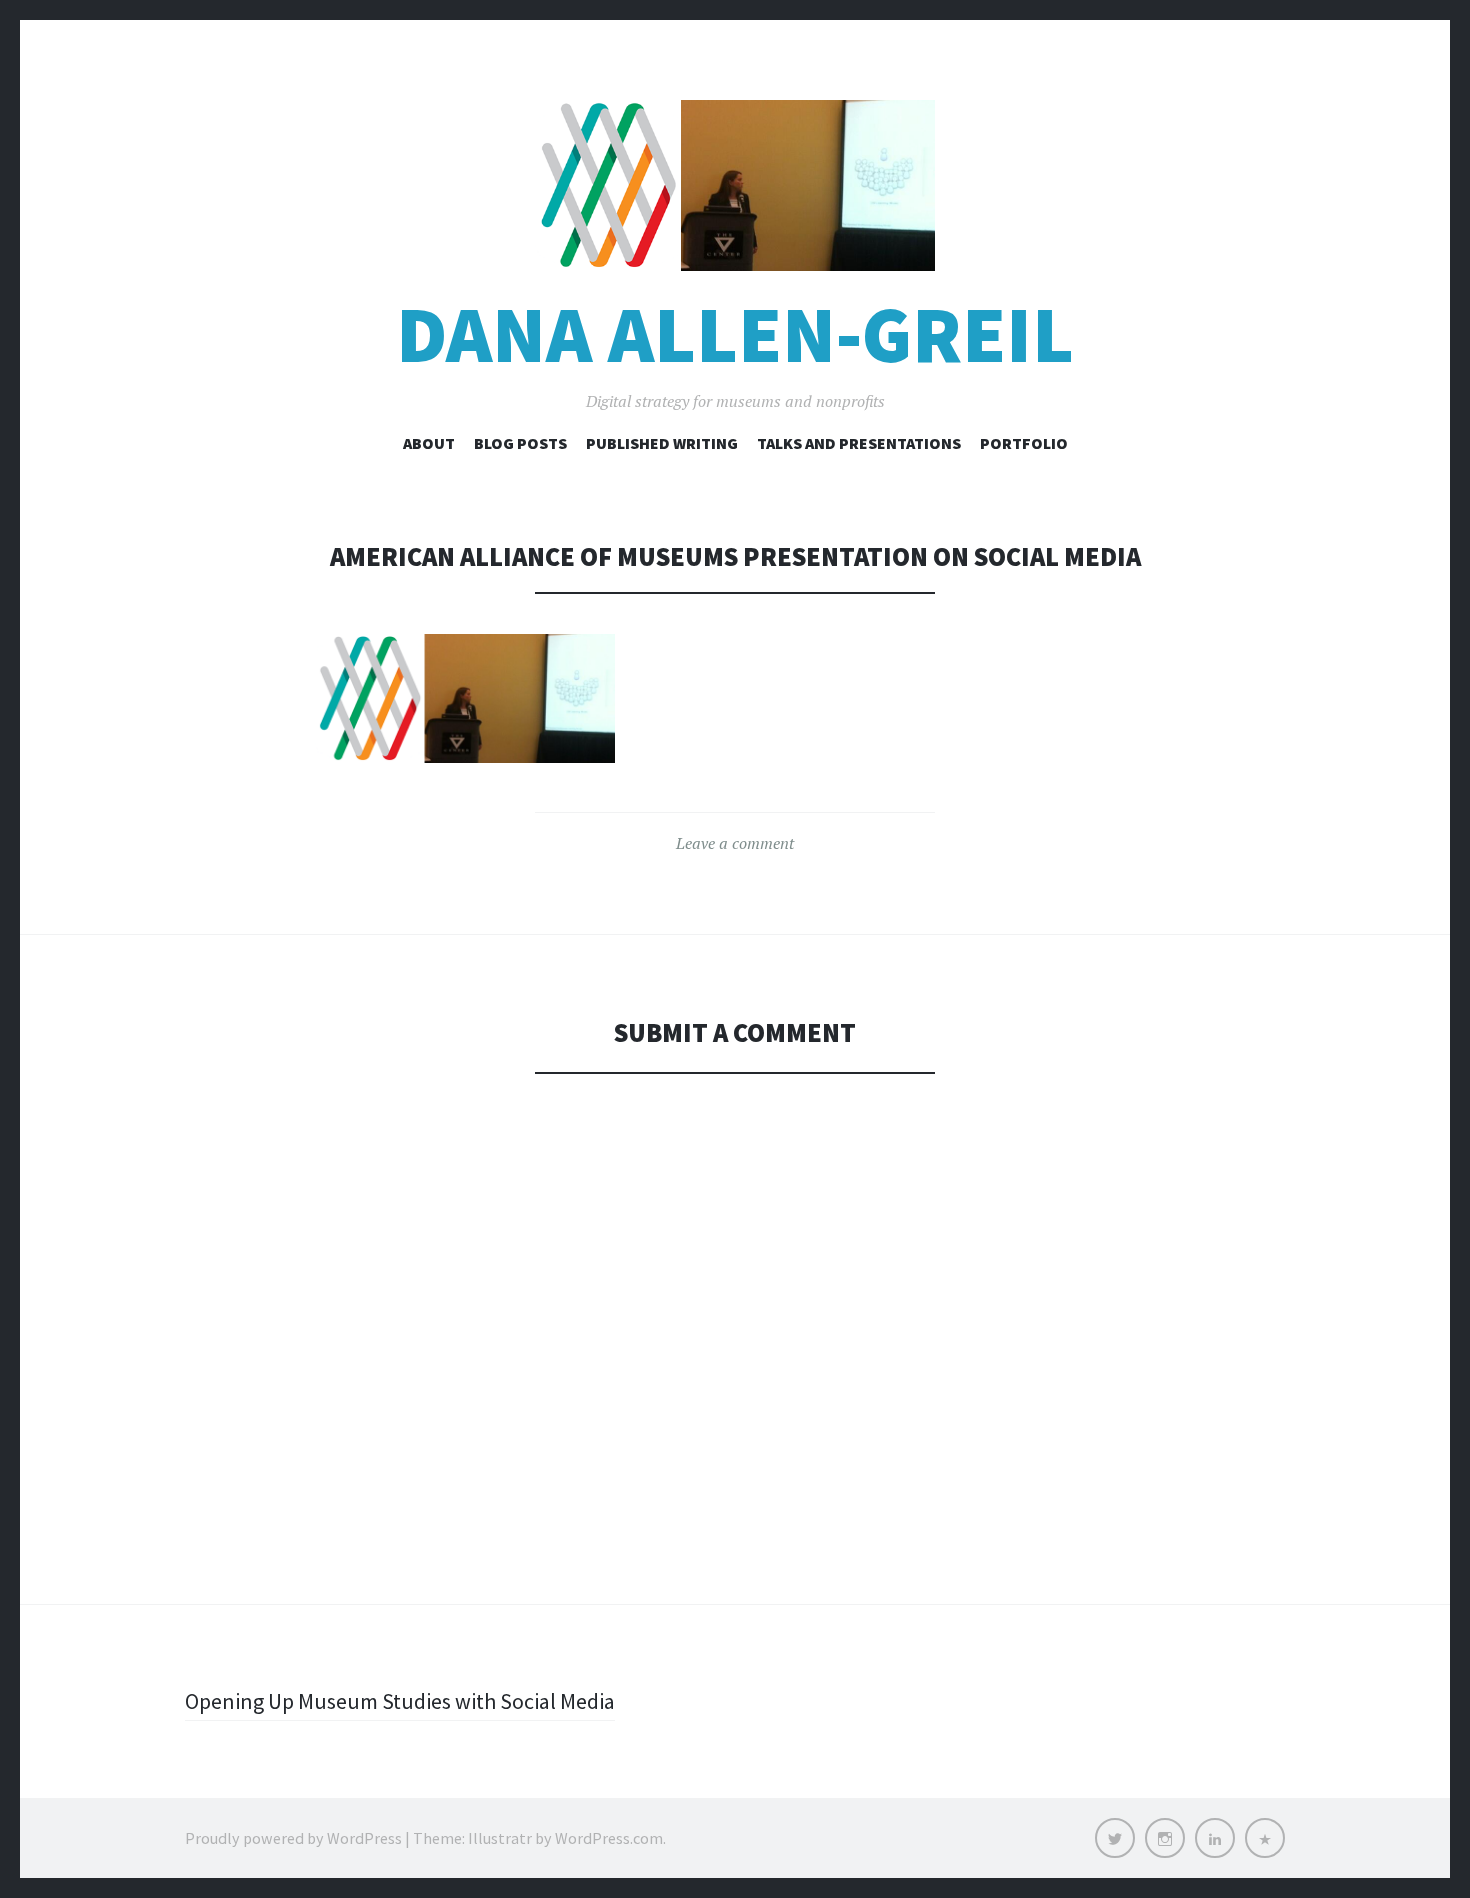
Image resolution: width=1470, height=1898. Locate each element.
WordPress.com (609, 1838)
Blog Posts (520, 443)
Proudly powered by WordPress (293, 1838)
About (429, 443)
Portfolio (1024, 443)
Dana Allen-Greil (735, 334)
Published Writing (662, 443)
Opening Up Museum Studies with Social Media (400, 1701)
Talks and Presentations (859, 443)
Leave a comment (735, 843)
